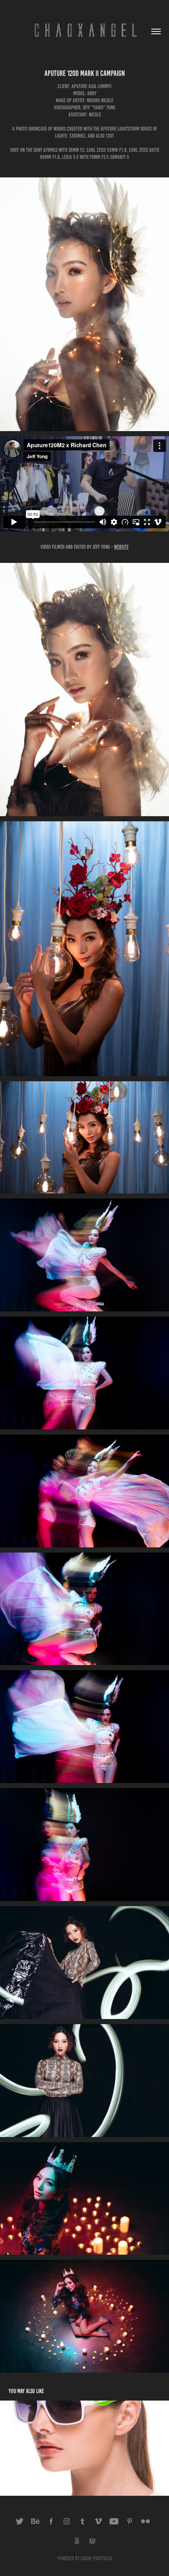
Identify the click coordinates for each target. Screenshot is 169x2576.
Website (121, 547)
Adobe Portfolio (96, 2558)
